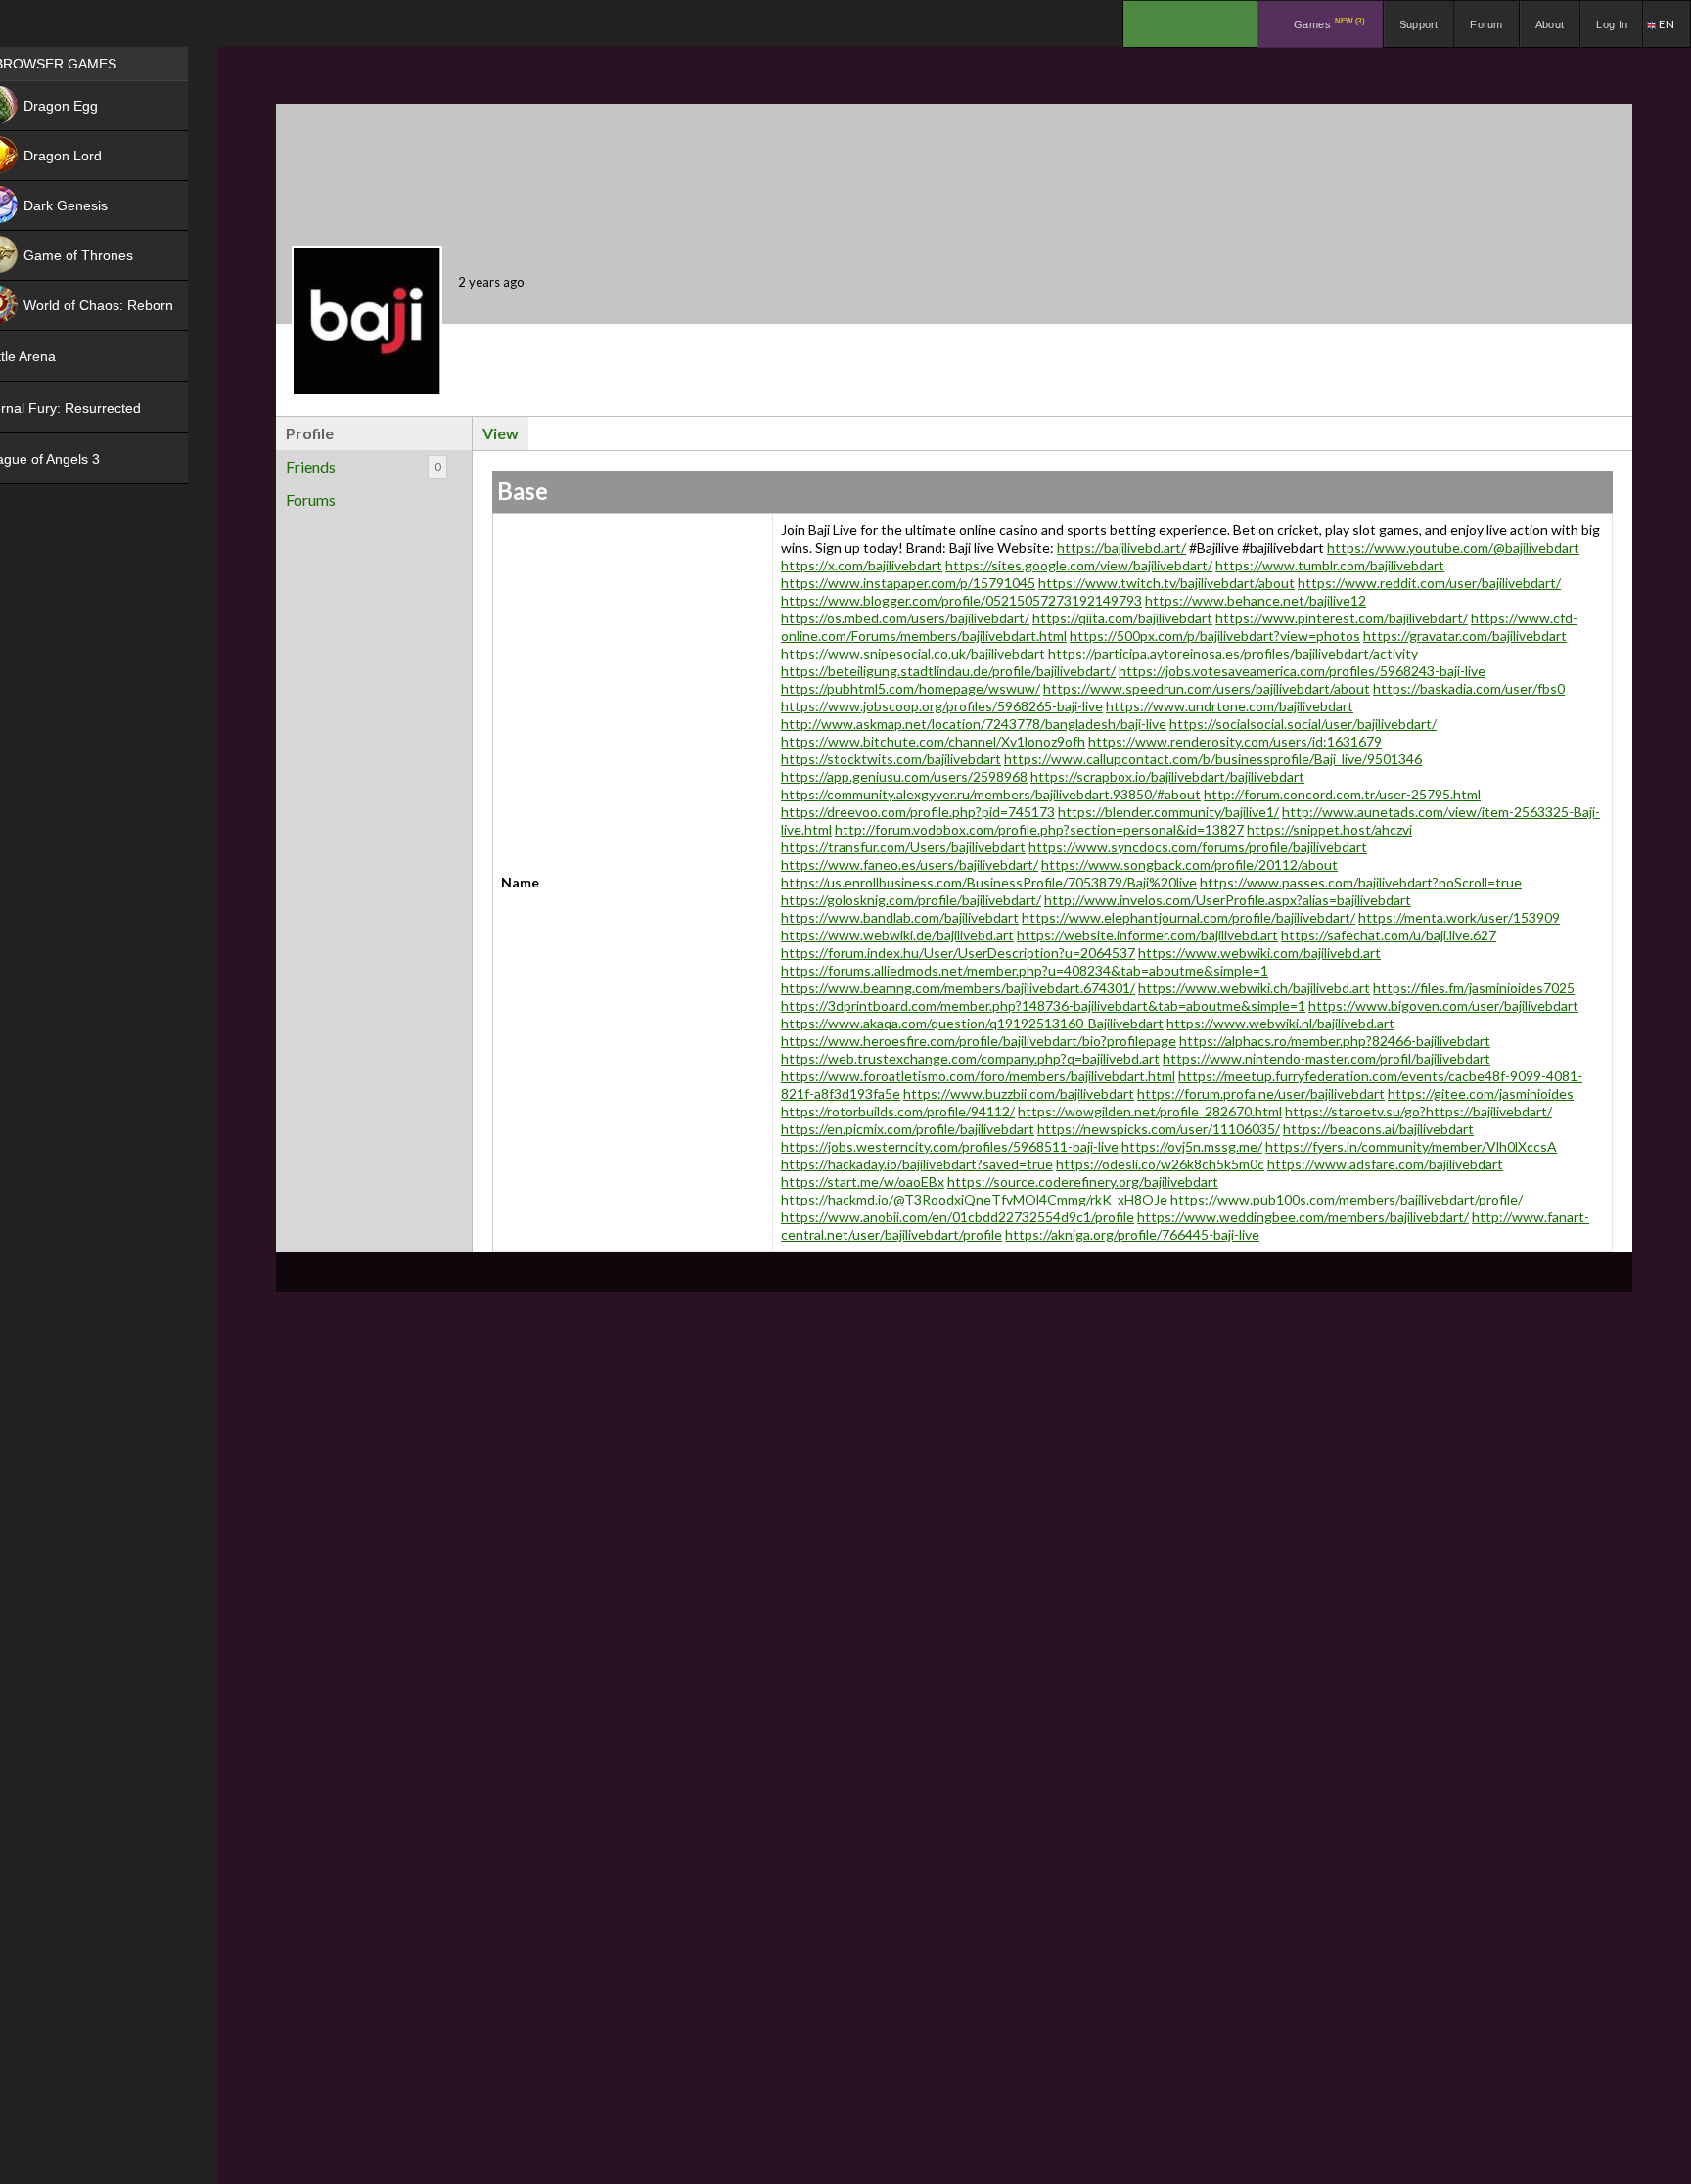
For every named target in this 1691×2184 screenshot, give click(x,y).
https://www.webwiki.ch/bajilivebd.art (1254, 988)
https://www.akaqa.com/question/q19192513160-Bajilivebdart (972, 1023)
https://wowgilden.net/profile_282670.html (1150, 1111)
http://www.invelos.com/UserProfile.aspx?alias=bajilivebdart (1228, 900)
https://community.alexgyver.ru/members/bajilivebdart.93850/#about (991, 794)
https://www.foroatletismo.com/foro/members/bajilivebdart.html (978, 1076)
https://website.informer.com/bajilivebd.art (1147, 935)
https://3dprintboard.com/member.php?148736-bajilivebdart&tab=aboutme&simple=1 (1043, 1005)
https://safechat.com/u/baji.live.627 (1389, 935)
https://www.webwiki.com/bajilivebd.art (1259, 953)
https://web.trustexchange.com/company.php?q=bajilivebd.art (970, 1058)
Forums (311, 500)
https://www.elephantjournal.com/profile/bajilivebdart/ (1188, 917)
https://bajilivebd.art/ (1121, 547)
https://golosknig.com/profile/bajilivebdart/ (911, 900)
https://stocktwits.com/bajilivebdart (891, 759)
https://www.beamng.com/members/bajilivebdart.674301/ (958, 988)
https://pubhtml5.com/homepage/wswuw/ (911, 688)
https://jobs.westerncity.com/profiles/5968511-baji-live (950, 1146)
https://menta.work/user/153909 (1459, 917)
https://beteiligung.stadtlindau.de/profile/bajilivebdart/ (948, 671)
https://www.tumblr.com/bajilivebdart (1330, 565)
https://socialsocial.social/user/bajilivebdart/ (1303, 724)
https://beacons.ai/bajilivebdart (1378, 1129)
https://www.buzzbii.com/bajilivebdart (1019, 1093)
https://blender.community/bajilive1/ (1168, 812)
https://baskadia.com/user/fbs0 (1469, 688)
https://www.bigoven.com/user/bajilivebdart (1443, 1005)
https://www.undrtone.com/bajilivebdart (1230, 706)
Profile (310, 433)
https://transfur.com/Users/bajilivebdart (903, 847)
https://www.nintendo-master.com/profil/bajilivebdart (1326, 1058)
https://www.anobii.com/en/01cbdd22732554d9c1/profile (958, 1217)
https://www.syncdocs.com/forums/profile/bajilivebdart (1198, 847)
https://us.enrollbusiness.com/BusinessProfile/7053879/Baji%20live (989, 882)
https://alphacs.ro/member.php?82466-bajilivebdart (1335, 1041)
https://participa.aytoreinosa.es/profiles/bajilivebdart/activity (1233, 653)
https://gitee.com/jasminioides (1481, 1093)
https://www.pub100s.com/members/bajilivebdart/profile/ (1347, 1199)
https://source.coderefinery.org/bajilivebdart (1083, 1182)
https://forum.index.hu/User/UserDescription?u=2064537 (958, 953)
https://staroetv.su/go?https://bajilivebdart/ (1418, 1111)
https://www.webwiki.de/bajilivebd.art (897, 935)
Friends (363, 466)
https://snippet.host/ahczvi (1329, 829)
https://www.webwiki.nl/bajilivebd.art (1280, 1023)
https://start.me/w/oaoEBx (863, 1182)
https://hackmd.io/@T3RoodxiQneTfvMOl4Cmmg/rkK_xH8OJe (974, 1199)
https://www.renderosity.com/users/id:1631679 (1235, 741)
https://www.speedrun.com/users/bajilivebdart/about (1207, 688)
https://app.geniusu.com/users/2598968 (904, 776)
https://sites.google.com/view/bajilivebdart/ (1079, 565)
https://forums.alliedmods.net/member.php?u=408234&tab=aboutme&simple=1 (1025, 970)
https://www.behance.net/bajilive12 (1256, 600)
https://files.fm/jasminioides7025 (1474, 988)
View (501, 433)
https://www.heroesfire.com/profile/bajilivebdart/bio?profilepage (979, 1041)
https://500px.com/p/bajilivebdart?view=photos (1215, 636)
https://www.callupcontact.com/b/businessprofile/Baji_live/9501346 (1213, 759)
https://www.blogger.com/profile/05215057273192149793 (961, 600)
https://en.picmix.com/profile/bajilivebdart (908, 1129)
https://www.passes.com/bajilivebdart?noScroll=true (1361, 882)
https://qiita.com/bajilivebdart (1122, 618)
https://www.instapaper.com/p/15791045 (908, 583)
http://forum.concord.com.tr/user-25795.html (1342, 794)
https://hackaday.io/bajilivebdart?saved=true (917, 1164)
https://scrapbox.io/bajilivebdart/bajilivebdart (1167, 776)
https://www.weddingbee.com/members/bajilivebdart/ (1303, 1217)
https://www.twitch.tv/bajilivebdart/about (1166, 583)
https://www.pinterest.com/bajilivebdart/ (1342, 618)
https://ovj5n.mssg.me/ (1192, 1146)
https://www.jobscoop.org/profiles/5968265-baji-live (942, 706)
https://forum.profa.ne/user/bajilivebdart (1261, 1093)
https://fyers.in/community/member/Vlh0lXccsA (1411, 1146)
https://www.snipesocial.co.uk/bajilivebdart (913, 653)
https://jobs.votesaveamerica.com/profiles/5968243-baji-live (1302, 671)
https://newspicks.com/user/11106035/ (1159, 1129)
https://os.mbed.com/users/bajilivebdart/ (905, 618)
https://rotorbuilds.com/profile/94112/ (898, 1111)
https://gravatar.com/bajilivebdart (1465, 636)
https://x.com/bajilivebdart (862, 565)
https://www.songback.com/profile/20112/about (1189, 864)
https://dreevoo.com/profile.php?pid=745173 (918, 812)
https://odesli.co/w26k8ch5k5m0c (1160, 1164)
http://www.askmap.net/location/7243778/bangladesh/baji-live (974, 724)
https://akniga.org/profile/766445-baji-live (1132, 1234)
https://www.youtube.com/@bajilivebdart (1453, 547)
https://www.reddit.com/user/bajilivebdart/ (1429, 583)
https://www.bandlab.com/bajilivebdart (900, 917)
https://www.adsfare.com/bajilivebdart (1385, 1164)
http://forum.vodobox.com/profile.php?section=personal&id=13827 (1039, 829)
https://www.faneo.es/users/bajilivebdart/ (910, 864)
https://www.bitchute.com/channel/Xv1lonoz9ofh (933, 741)
